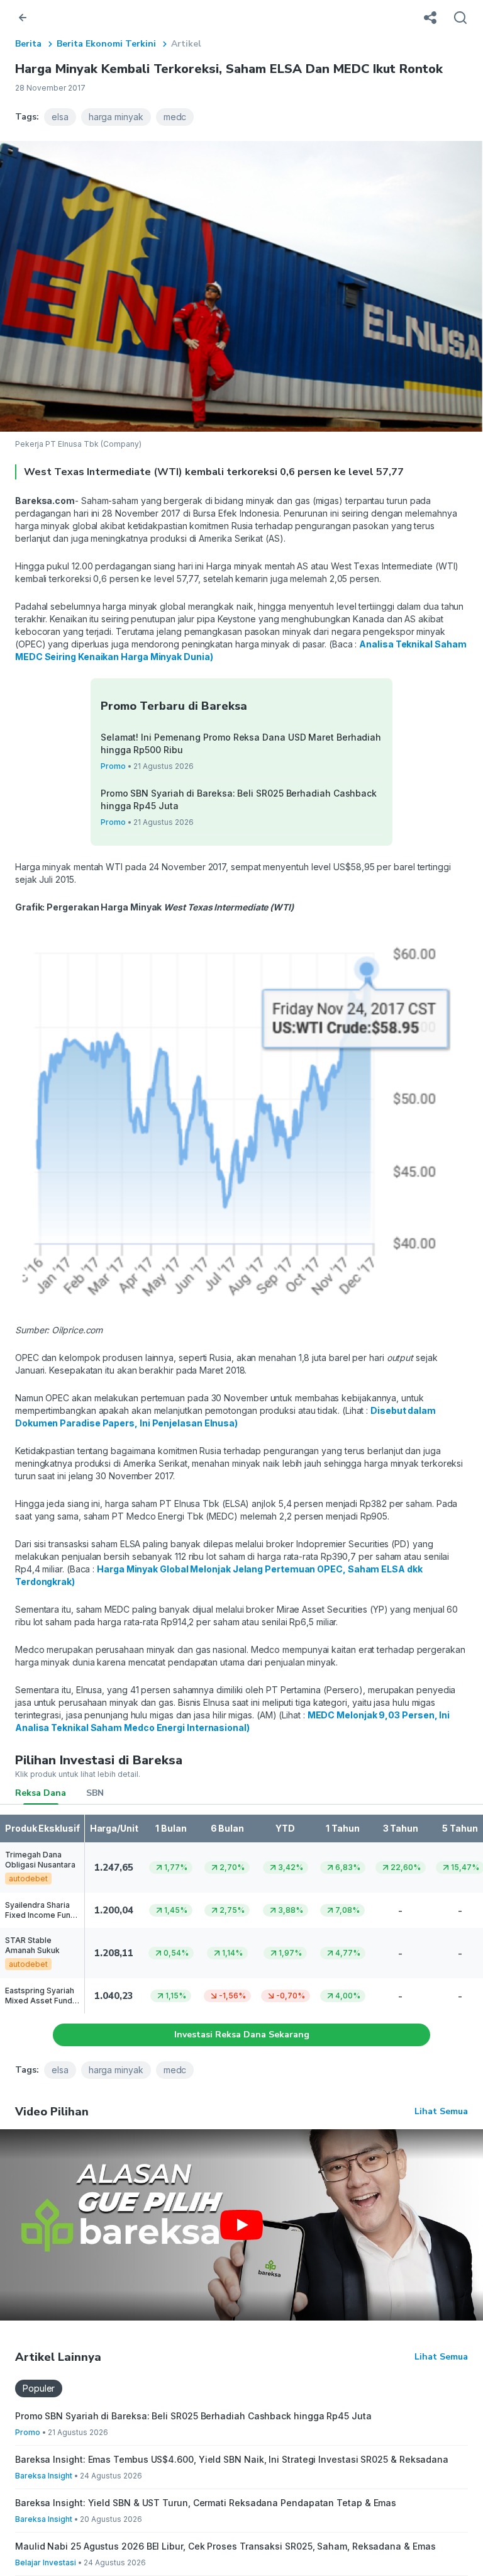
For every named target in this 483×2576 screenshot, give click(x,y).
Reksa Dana (41, 1793)
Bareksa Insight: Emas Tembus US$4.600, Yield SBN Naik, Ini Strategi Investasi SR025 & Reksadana (232, 2459)
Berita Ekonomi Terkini (106, 44)
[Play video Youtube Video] (241, 2225)
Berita (28, 44)
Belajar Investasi (46, 2562)
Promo (113, 766)
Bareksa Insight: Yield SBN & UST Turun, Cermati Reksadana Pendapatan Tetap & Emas (206, 2503)
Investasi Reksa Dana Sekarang (242, 2035)
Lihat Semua (441, 2111)
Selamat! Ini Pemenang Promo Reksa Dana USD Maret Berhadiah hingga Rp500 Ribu (241, 743)
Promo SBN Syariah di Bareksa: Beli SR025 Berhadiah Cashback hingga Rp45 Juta (239, 799)
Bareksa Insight (44, 2476)
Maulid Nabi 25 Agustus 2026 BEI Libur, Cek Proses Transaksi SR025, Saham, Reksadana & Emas (225, 2546)
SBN (95, 1793)
